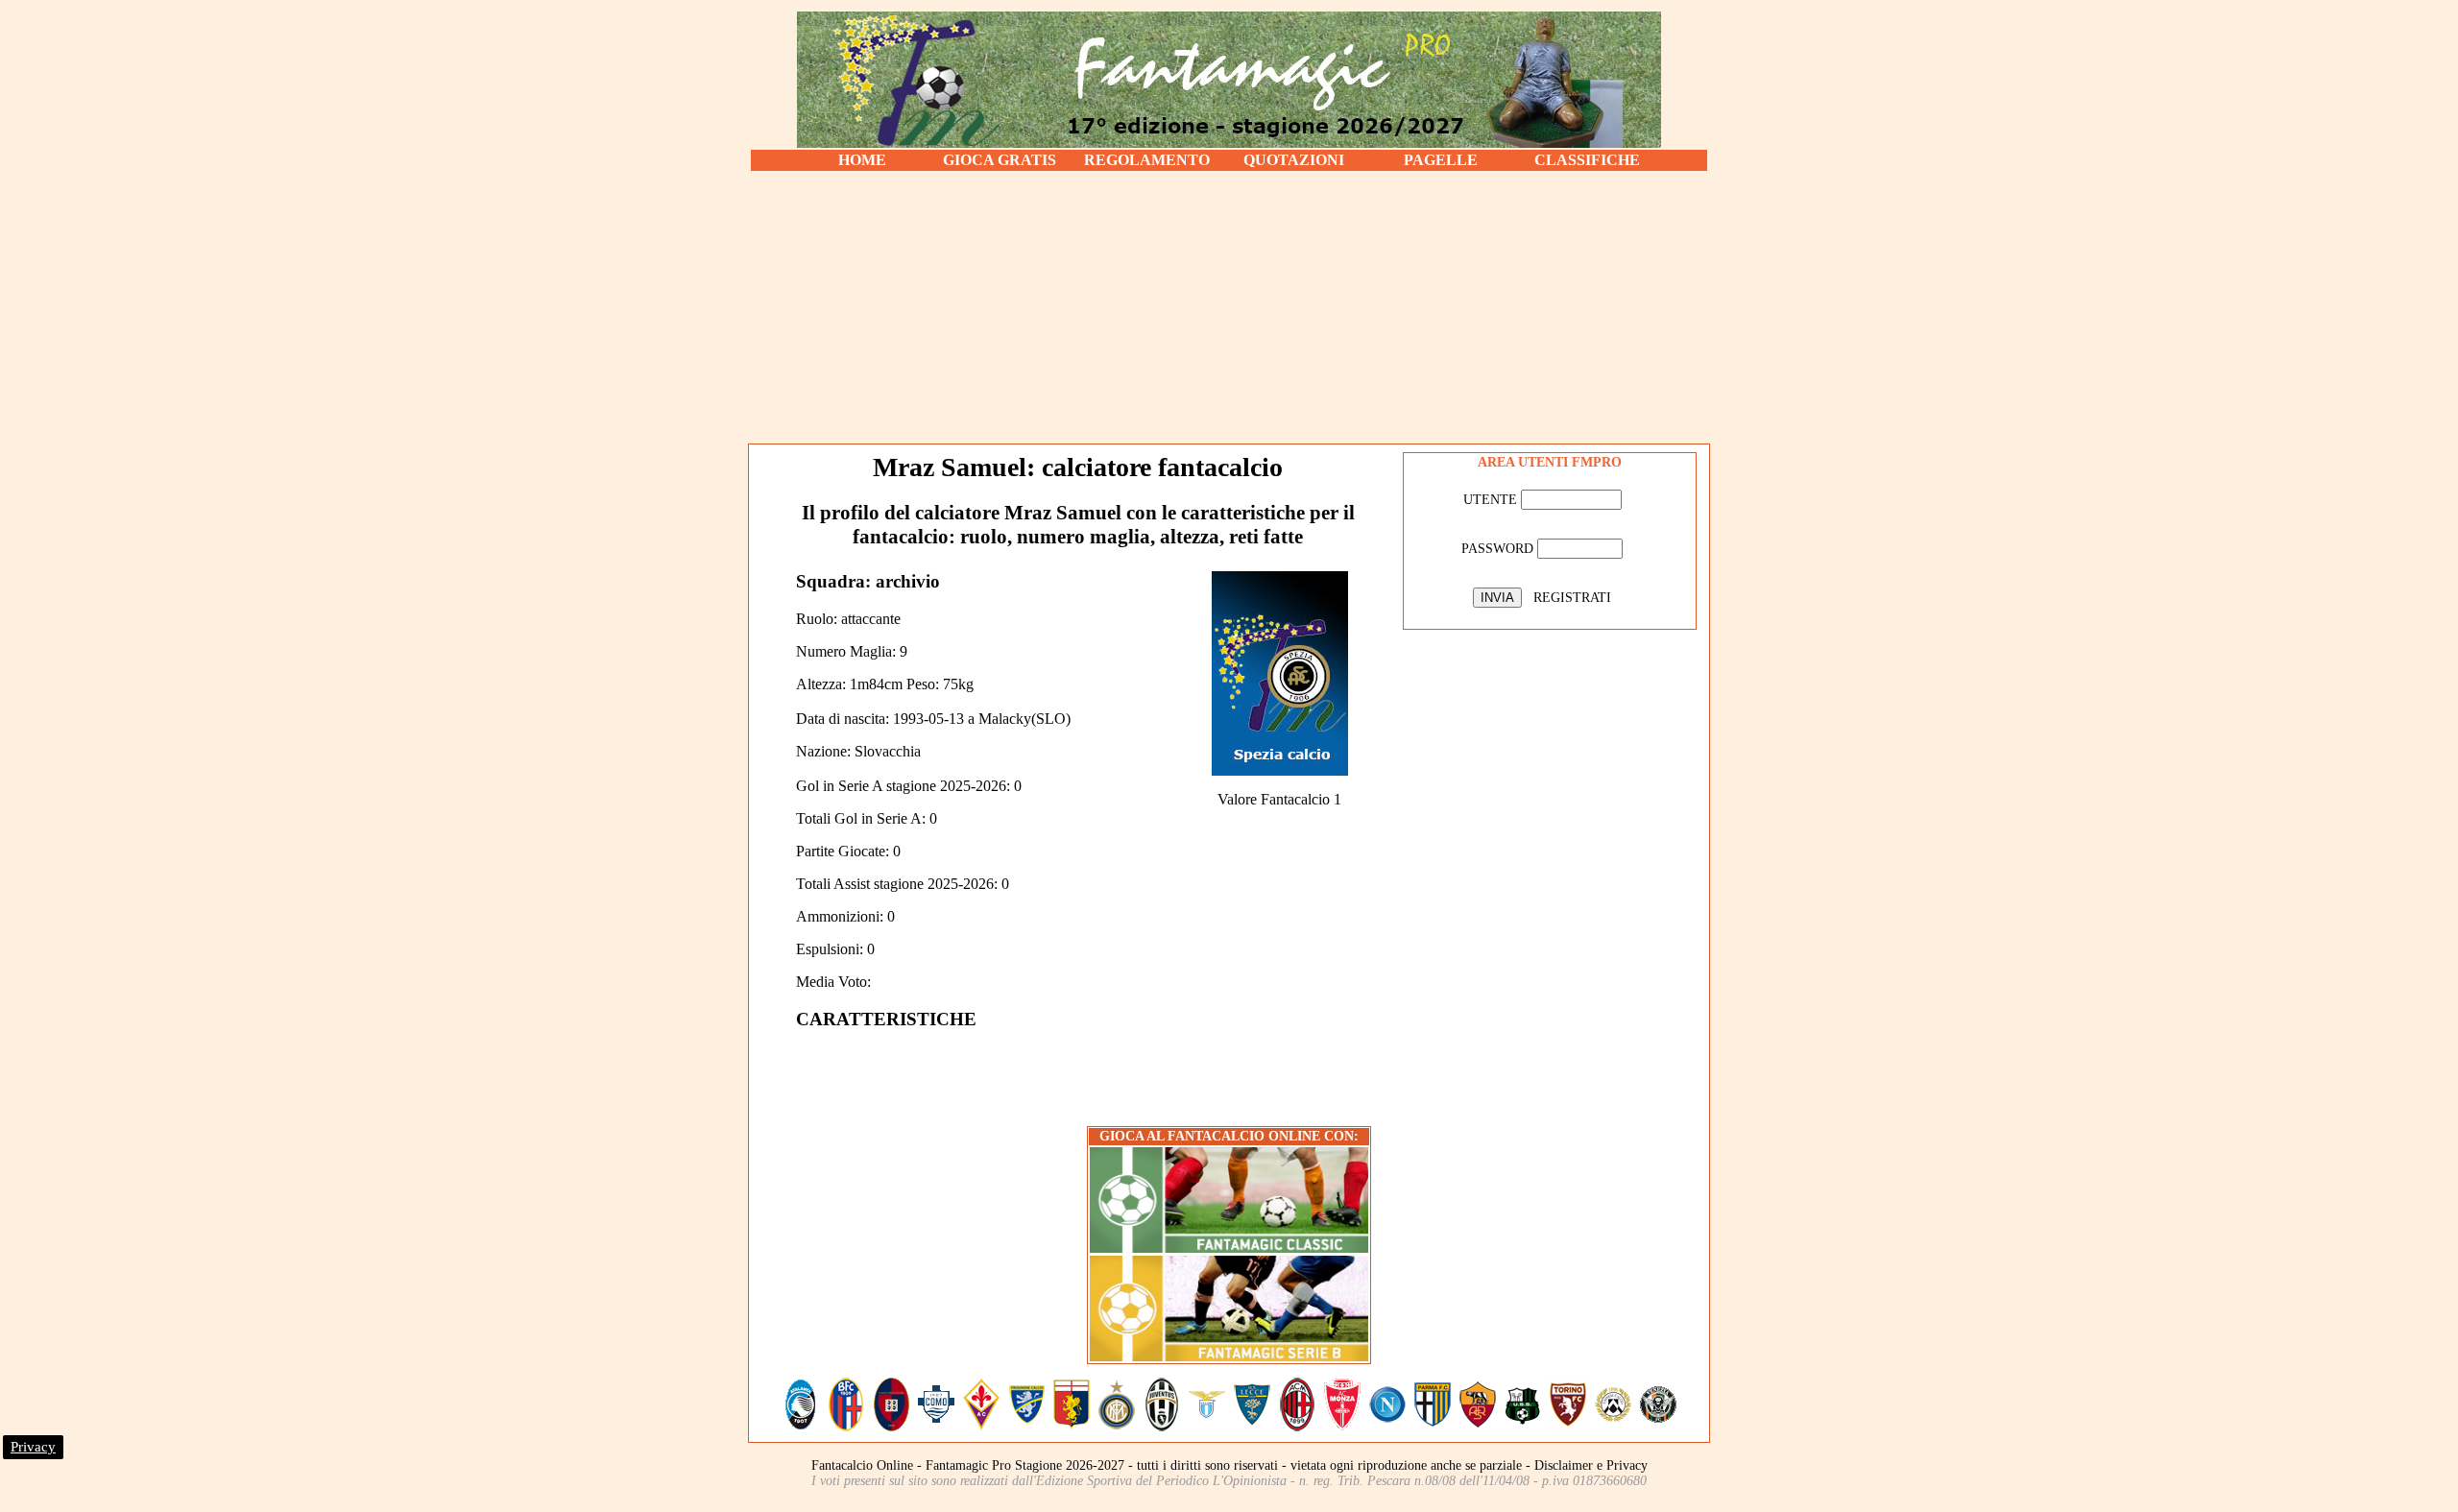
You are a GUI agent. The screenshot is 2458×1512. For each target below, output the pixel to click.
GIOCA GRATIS (1000, 160)
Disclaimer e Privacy (1591, 1465)
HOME (862, 160)
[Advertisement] (1229, 307)
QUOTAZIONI (1294, 160)
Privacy (33, 1447)
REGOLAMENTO (1147, 160)
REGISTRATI (1572, 598)
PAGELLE (1441, 160)
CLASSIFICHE (1587, 160)
